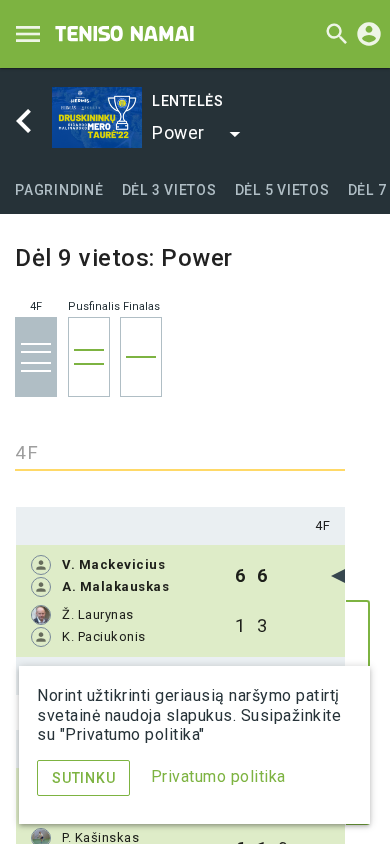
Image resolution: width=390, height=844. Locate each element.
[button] (197, 133)
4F (322, 525)
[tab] (59, 190)
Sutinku (83, 778)
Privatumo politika (218, 776)
